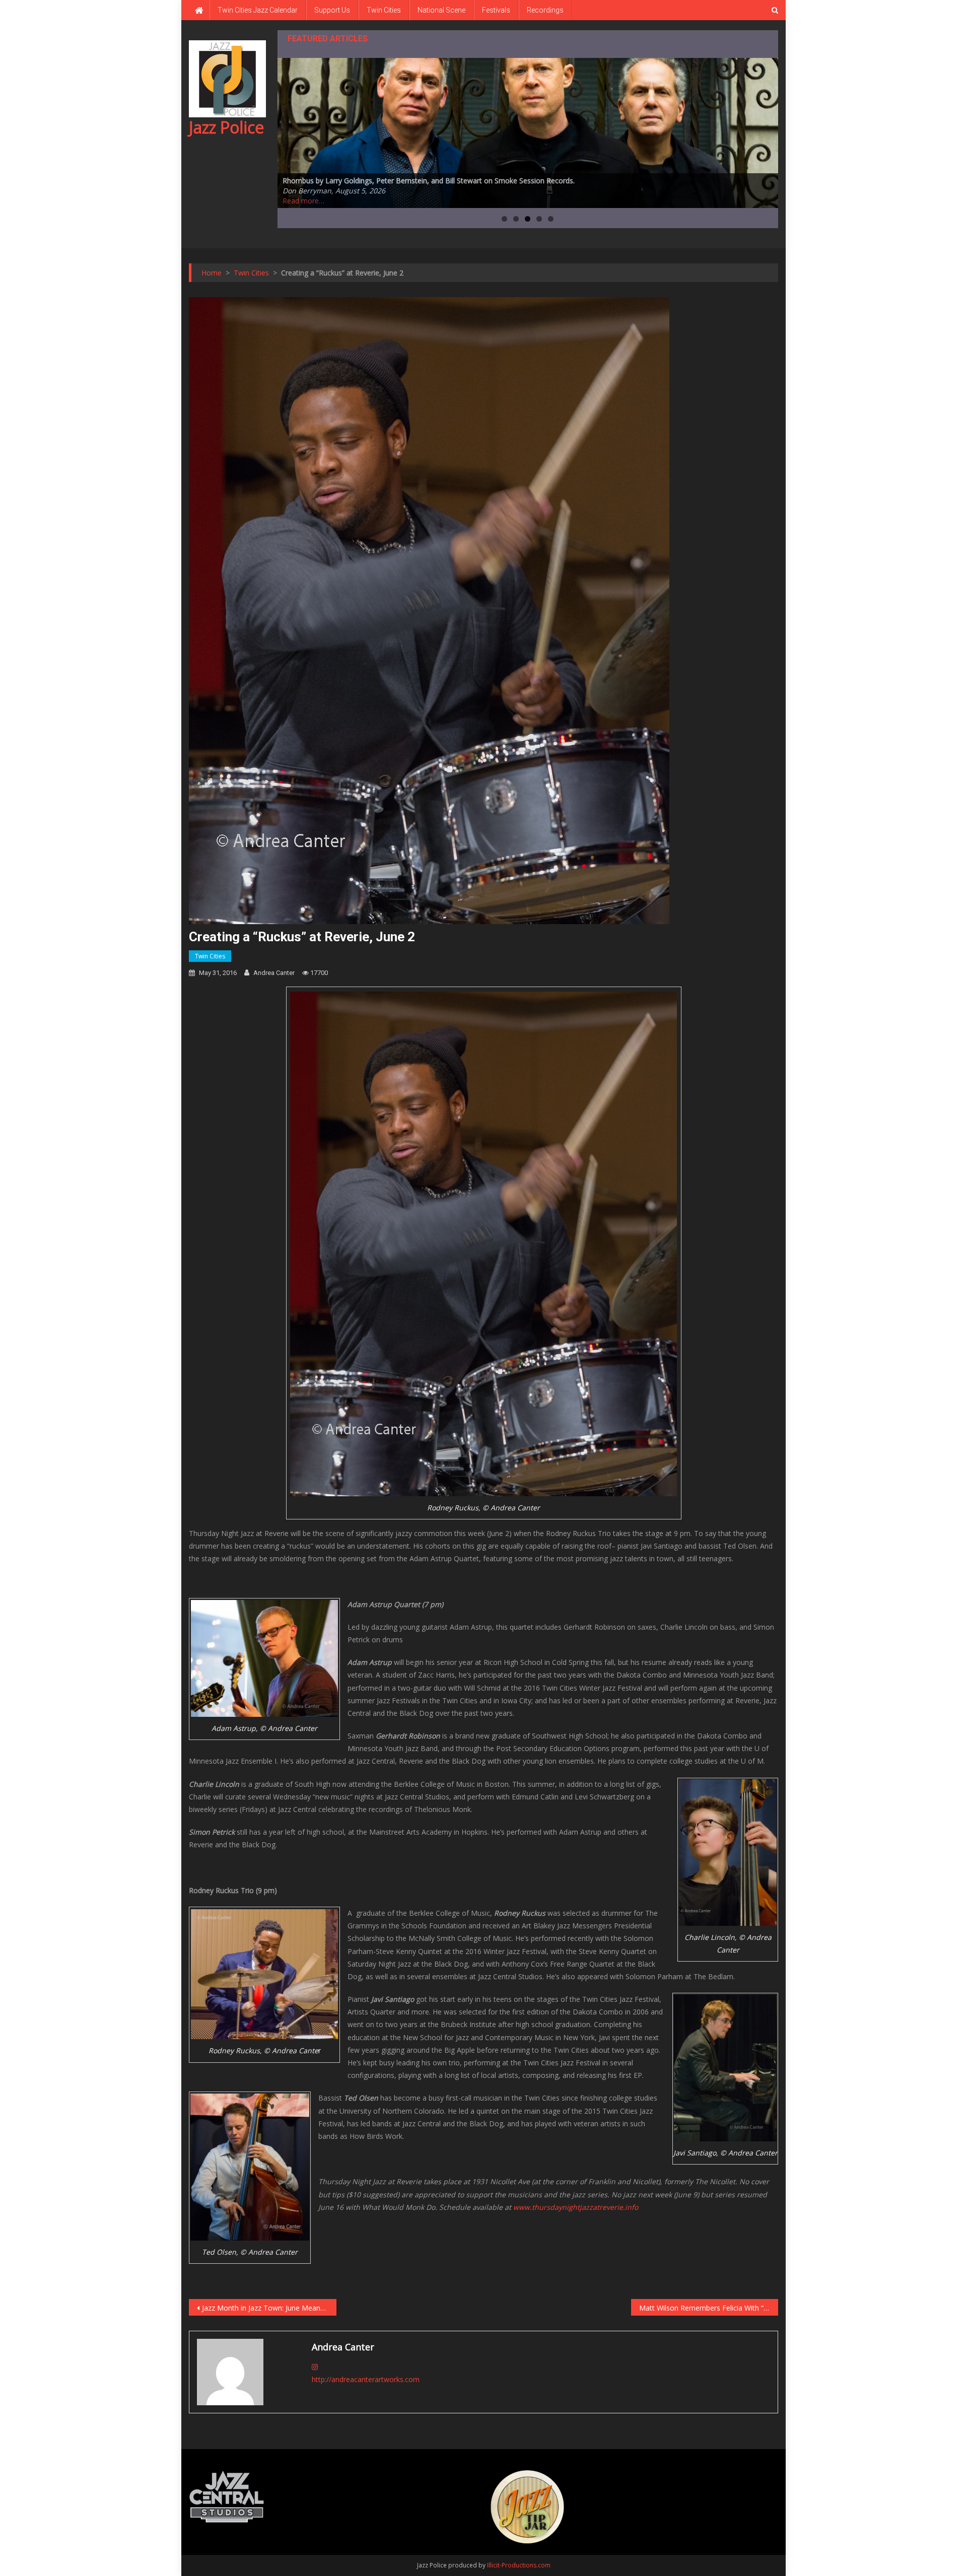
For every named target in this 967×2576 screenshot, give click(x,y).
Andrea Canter (274, 973)
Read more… (303, 201)
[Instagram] (315, 2367)
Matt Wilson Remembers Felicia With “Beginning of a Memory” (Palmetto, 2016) (709, 2308)
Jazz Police (226, 127)
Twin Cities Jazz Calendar (258, 10)
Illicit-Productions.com (519, 2565)
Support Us (332, 10)
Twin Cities (384, 10)
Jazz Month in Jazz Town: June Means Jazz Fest (269, 2308)
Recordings (545, 10)
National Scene (441, 10)
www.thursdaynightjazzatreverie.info (576, 2207)
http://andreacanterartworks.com (366, 2379)
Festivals (496, 10)
